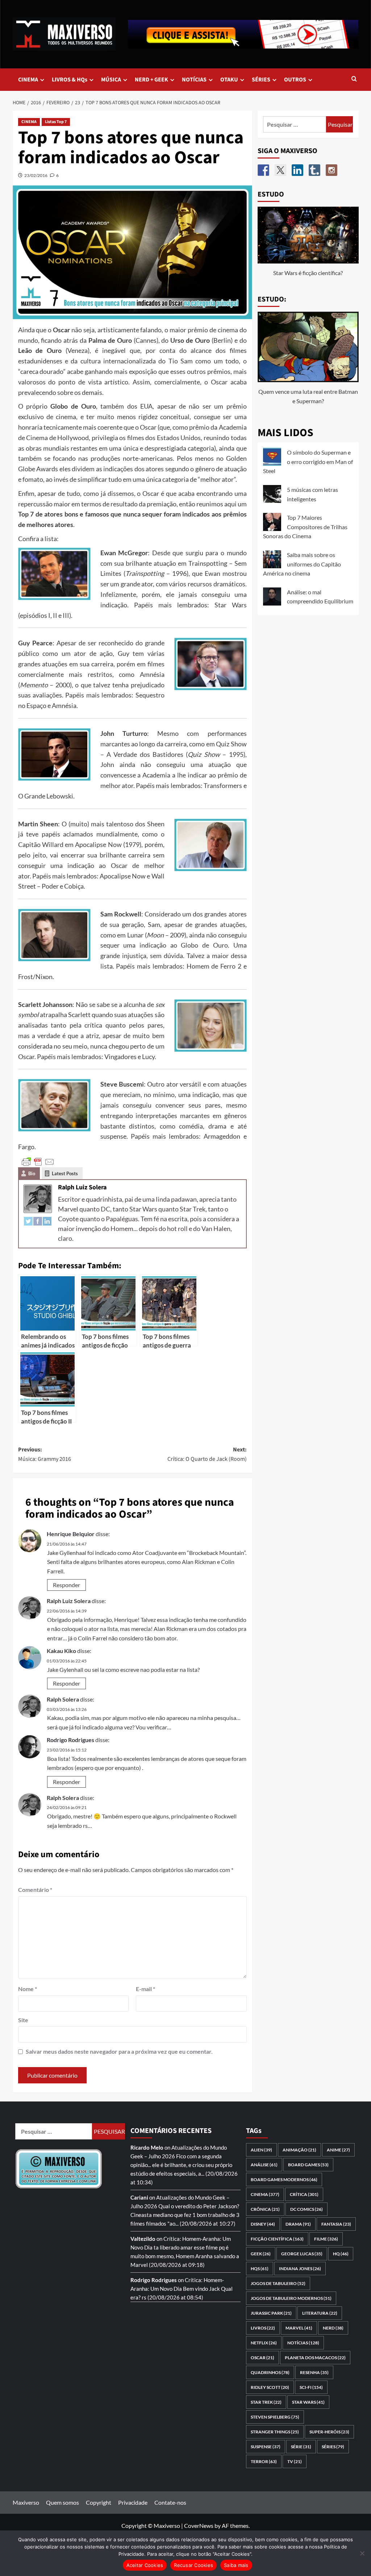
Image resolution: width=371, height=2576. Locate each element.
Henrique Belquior (71, 1534)
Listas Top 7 (56, 122)
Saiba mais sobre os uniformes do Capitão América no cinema (302, 564)
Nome (28, 1989)
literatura (320, 2313)
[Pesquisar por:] (295, 124)
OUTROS (295, 80)
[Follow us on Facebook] (263, 170)
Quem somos (62, 2502)
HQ (341, 2254)
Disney (263, 2224)
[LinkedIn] (47, 1220)
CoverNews (199, 2526)
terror (264, 2461)
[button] (354, 79)
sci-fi (311, 2387)
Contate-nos (170, 2502)
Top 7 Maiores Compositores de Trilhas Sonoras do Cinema (305, 527)
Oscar (262, 2358)
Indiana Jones (300, 2269)
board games (308, 2165)
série (301, 2447)
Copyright (99, 2502)
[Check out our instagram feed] (332, 170)
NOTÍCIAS (194, 80)
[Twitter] (28, 1220)
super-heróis (329, 2432)
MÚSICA (111, 80)
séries (333, 2447)
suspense (266, 2447)
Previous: (45, 1454)
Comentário (35, 1890)
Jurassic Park (271, 2313)
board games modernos (284, 2179)
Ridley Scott (270, 2387)
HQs (260, 2269)
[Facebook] (38, 1220)
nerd (333, 2328)
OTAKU (229, 80)
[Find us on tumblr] (314, 170)
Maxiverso (26, 2502)
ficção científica (277, 2239)
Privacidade (133, 2502)
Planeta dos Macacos (315, 2358)
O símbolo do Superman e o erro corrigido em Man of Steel (308, 461)
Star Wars (308, 2402)
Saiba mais (236, 2565)
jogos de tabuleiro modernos (291, 2298)
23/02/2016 (36, 175)
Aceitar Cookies (145, 2565)
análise (264, 2165)
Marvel (299, 2328)
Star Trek (266, 2402)
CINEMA (28, 80)
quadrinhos (270, 2372)
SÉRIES (261, 80)
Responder (66, 1585)
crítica (304, 2194)
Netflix (264, 2343)
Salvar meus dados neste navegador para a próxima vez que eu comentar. (119, 2051)
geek (261, 2254)
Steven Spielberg (275, 2417)
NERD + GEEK (151, 80)
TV (295, 2461)
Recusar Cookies (193, 2565)
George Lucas (302, 2254)
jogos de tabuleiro (278, 2283)
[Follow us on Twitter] (280, 170)
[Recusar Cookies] (362, 2553)
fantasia (336, 2224)
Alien (261, 2150)
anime (338, 2150)
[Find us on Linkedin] (297, 170)
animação (299, 2150)
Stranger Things (275, 2432)
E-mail (145, 1989)
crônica (265, 2209)
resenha (314, 2372)
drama (298, 2224)
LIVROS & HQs (70, 80)
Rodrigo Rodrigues (70, 1740)
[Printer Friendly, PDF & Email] (38, 1161)
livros (263, 2328)
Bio (32, 1173)
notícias (303, 2343)
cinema (265, 2194)
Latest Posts (65, 1173)
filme (326, 2239)
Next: (207, 1454)
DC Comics (307, 2209)
